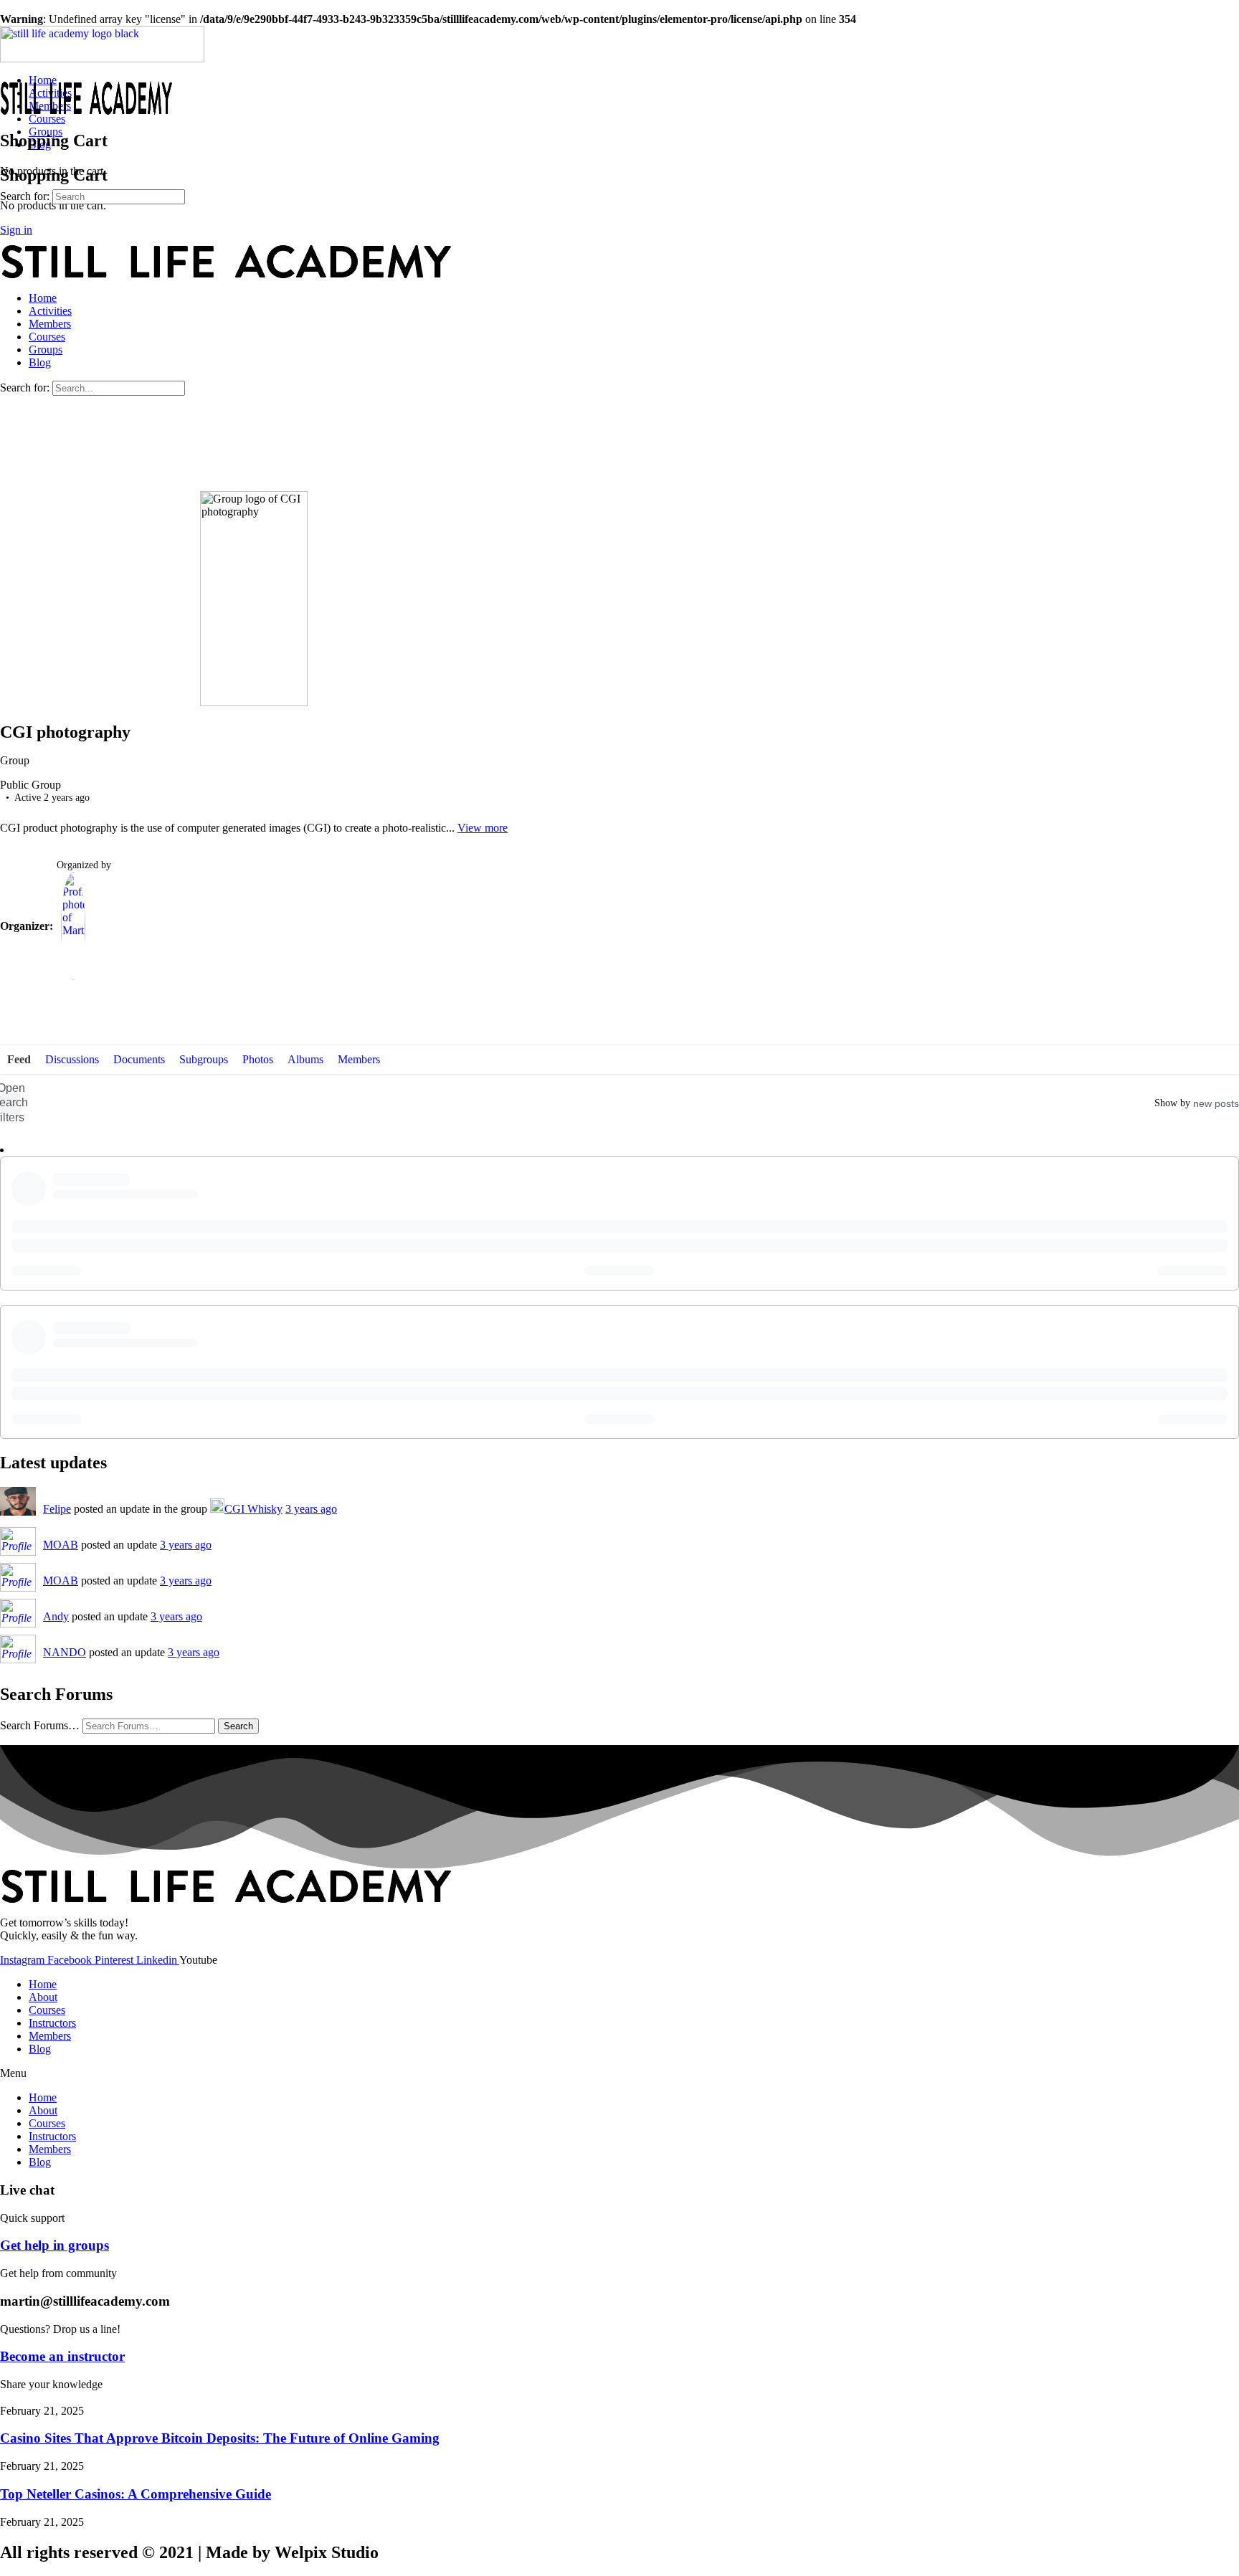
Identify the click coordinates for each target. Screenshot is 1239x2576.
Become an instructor (62, 2356)
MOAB (61, 1545)
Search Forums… (40, 1725)
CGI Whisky (253, 1509)
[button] (619, 2073)
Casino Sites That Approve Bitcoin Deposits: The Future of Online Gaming (220, 2438)
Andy (56, 1616)
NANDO (65, 1652)
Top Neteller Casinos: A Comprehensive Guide (136, 2494)
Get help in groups (54, 2245)
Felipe (57, 1509)
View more (483, 828)
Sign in (16, 230)
